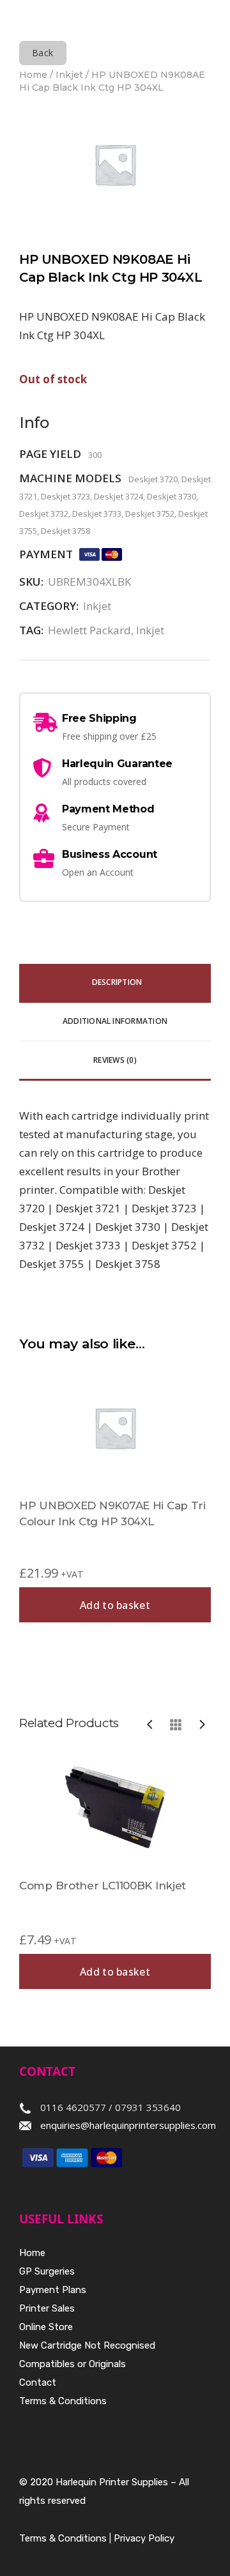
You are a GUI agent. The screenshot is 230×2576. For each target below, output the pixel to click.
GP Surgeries (47, 2271)
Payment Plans (53, 2290)
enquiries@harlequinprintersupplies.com (128, 2125)
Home (33, 75)
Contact (38, 2382)
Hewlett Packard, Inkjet (106, 630)
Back (43, 53)
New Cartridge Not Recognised (87, 2345)
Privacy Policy (144, 2538)
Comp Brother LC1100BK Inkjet (103, 1886)
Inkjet (69, 75)
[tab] (115, 983)
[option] (115, 1870)
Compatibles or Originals (73, 2364)
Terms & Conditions (63, 2401)
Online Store (46, 2327)
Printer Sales (47, 2308)
